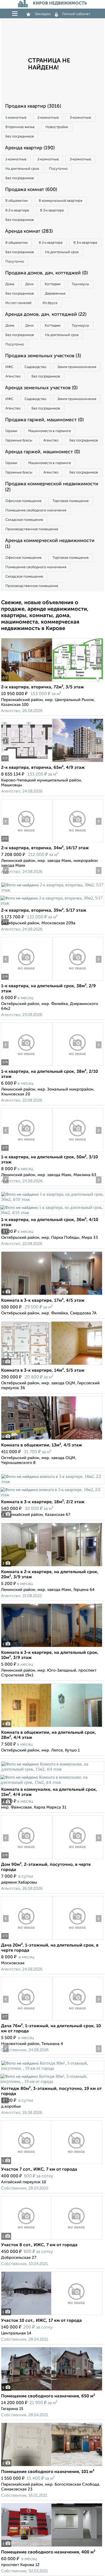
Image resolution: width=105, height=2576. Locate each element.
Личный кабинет (76, 14)
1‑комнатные (16, 118)
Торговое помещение (71, 501)
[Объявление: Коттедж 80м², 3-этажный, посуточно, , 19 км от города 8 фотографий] (52, 2068)
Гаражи (11, 431)
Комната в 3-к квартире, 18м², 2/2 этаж (43, 1502)
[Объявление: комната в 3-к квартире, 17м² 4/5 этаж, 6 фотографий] (52, 1295)
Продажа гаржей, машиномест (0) (44, 420)
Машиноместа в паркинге (50, 431)
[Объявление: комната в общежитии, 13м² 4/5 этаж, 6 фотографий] (52, 1440)
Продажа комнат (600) (31, 190)
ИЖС (9, 367)
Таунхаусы (80, 284)
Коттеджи (53, 284)
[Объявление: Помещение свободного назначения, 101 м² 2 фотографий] (52, 2466)
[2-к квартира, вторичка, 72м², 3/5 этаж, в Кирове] (27, 682)
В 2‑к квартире (17, 210)
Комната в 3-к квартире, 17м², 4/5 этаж (43, 1301)
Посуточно (58, 169)
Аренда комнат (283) (29, 231)
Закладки (43, 14)
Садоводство (35, 367)
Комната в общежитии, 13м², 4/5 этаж (42, 1445)
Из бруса (50, 303)
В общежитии (17, 201)
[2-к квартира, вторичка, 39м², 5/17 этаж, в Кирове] (52, 890)
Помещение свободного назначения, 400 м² (48, 2552)
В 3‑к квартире (52, 210)
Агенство (13, 376)
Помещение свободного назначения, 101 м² (48, 2472)
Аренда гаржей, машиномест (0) (43, 452)
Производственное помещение (32, 529)
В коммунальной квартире (61, 201)
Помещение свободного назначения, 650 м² (48, 2396)
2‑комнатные (48, 118)
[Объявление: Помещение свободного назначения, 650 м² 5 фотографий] (52, 2391)
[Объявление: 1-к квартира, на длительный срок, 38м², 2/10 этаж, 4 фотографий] (27, 1066)
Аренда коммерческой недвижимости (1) (50, 544)
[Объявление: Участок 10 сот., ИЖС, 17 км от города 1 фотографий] (52, 2315)
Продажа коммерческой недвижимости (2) (52, 487)
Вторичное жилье (20, 127)
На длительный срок (22, 169)
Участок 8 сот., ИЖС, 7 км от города (39, 2245)
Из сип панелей (18, 303)
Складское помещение (24, 520)
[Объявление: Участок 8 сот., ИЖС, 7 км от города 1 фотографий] (52, 2239)
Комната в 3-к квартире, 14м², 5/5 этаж (43, 1371)
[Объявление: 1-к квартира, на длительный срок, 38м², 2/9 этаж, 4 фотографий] (27, 980)
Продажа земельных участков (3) (43, 356)
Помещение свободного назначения (36, 510)
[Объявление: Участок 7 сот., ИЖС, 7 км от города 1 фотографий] (52, 2164)
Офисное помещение (23, 501)
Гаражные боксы (19, 440)
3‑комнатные (80, 118)
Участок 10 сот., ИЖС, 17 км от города (41, 2321)
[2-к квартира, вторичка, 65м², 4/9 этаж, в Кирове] (27, 762)
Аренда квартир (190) (30, 148)
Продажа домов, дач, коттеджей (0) (46, 273)
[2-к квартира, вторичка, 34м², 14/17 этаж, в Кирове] (27, 842)
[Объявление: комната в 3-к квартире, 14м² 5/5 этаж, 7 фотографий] (52, 1365)
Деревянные (55, 294)
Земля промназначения (77, 367)
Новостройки (57, 127)
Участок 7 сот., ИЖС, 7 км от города (39, 2170)
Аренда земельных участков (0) (41, 388)
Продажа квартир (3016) (33, 106)
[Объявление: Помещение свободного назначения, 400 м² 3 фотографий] (52, 2547)
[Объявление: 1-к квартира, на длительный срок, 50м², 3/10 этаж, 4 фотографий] (27, 1151)
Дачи (29, 284)
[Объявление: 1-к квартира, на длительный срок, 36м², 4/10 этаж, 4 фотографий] (52, 1199)
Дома (10, 284)
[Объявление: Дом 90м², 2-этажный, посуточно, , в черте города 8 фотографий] (27, 1859)
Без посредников (20, 137)
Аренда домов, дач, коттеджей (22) (46, 314)
